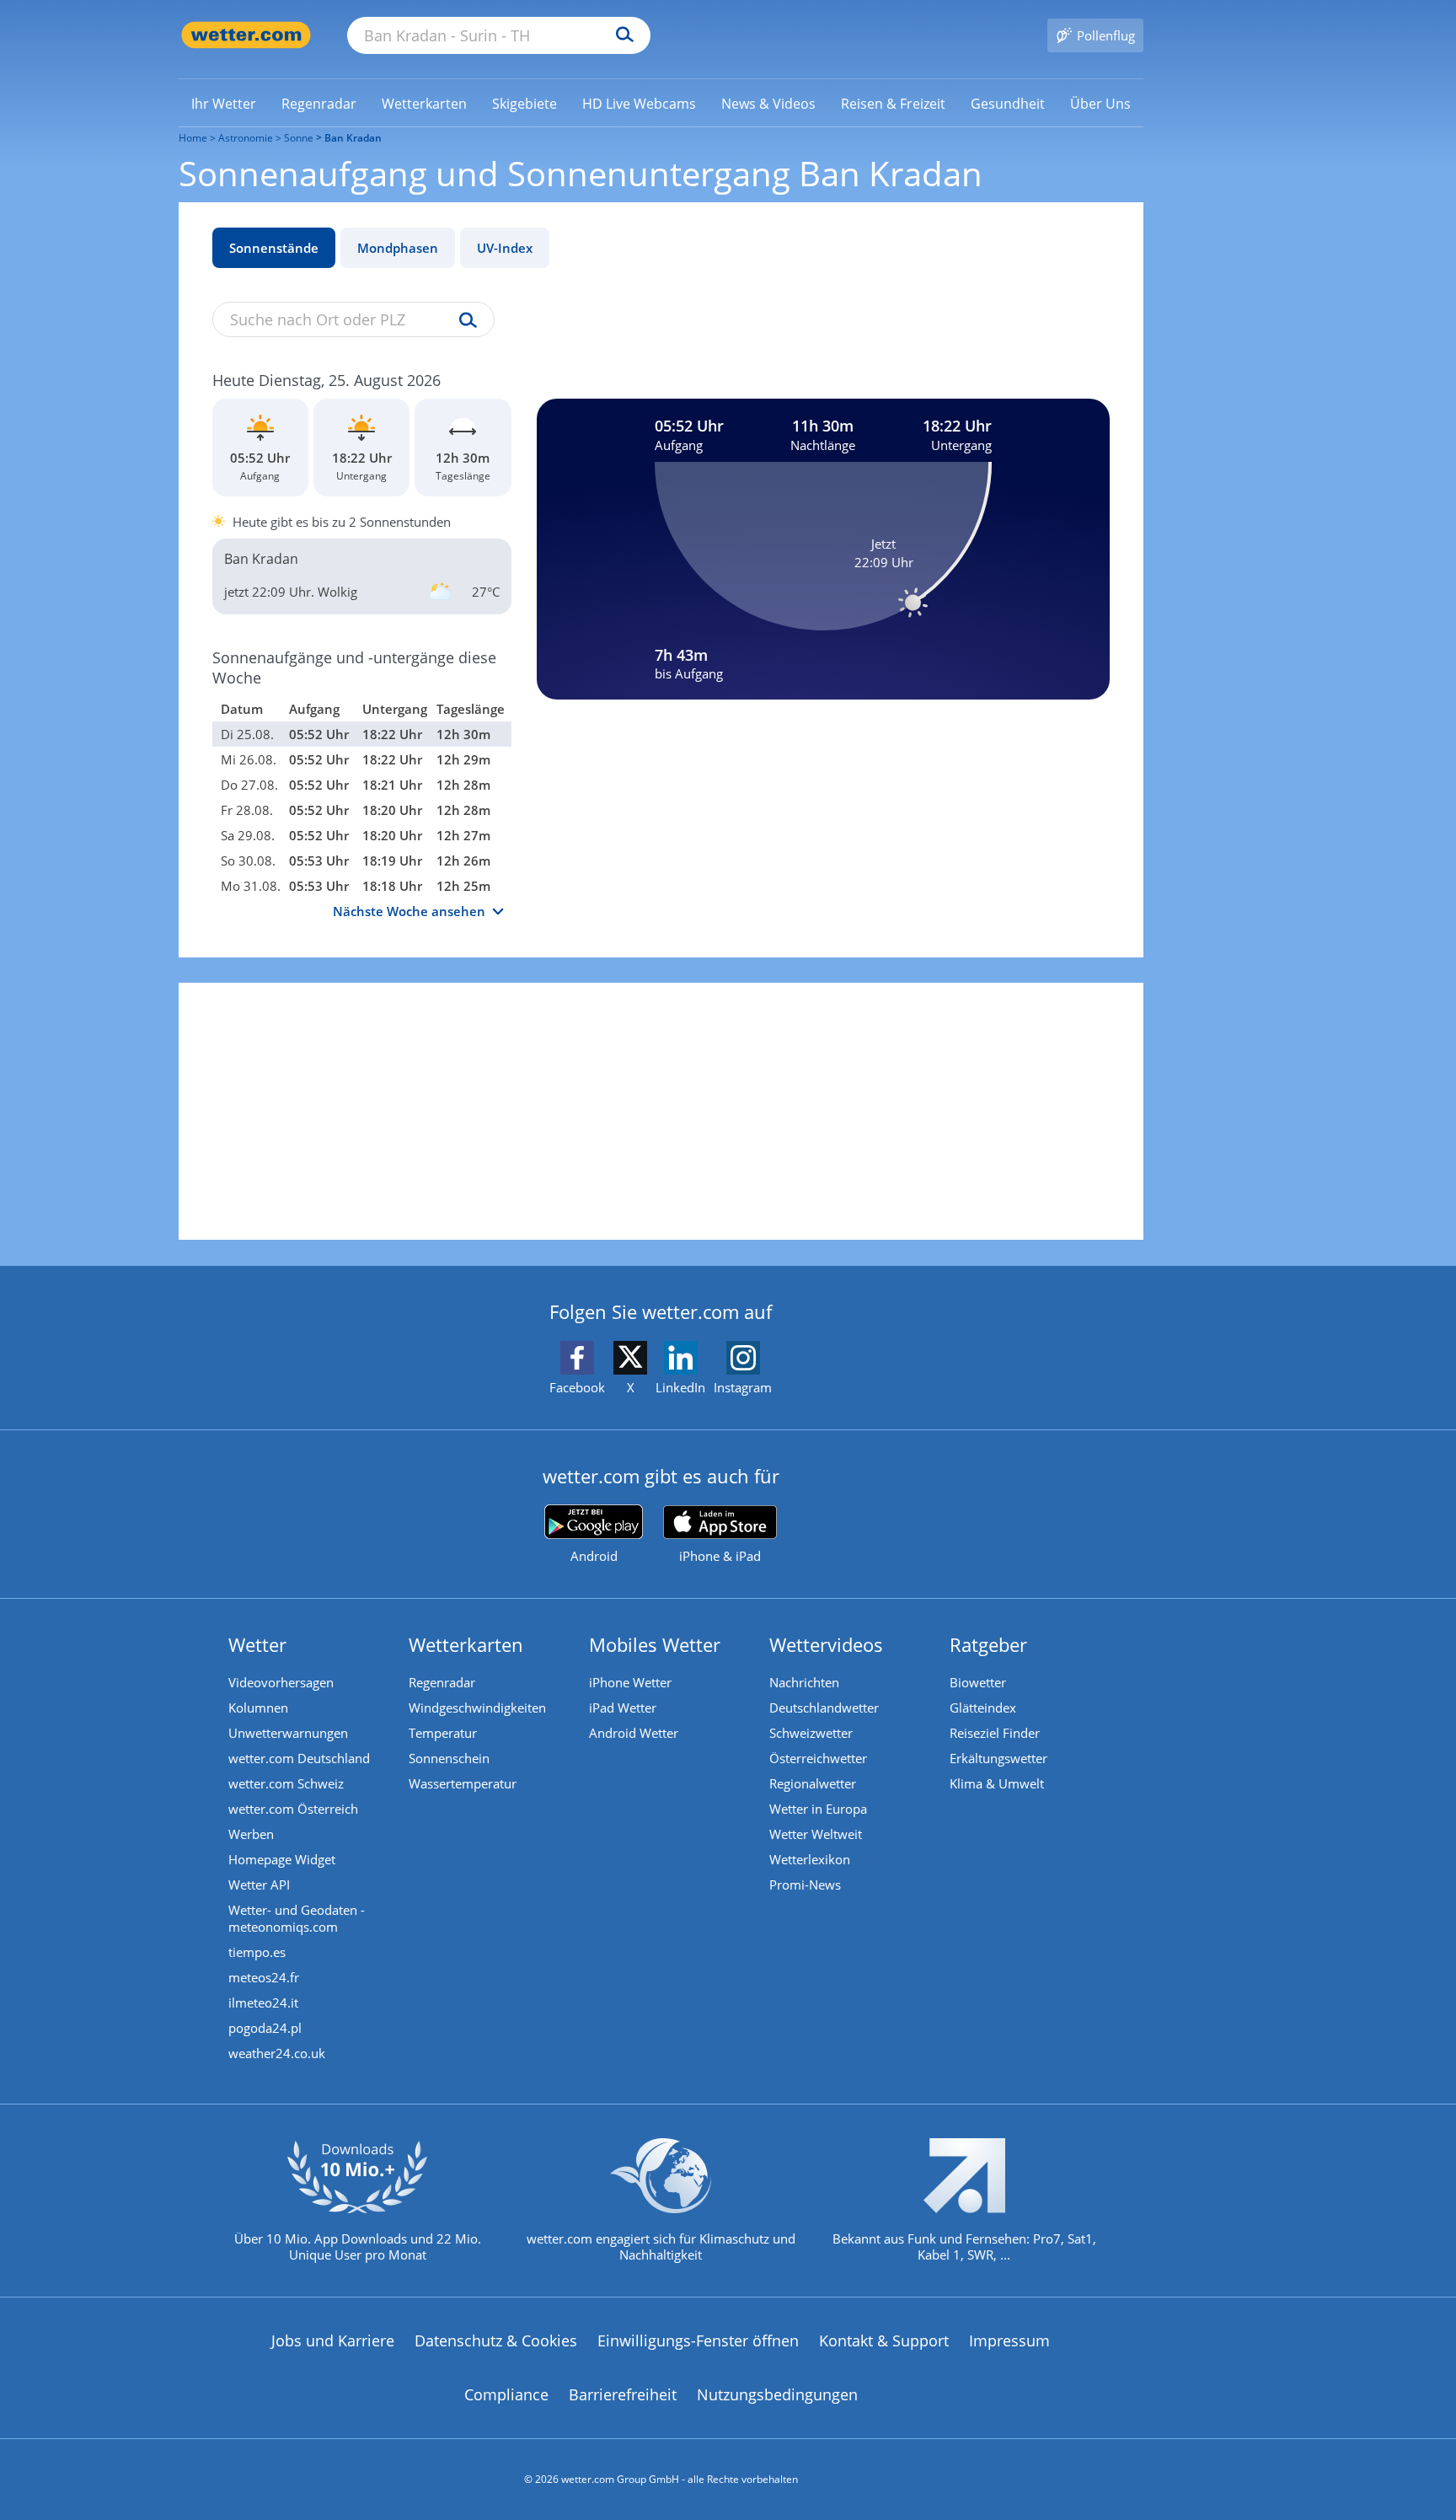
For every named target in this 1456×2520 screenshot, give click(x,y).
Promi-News (805, 1885)
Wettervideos (826, 1644)
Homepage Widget (282, 1859)
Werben (251, 1834)
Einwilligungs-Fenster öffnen (698, 2340)
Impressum (1009, 2340)
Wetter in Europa (818, 1809)
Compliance (506, 2394)
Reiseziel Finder (995, 1733)
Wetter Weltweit (816, 1834)
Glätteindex (983, 1708)
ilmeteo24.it (263, 2003)
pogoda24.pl (265, 2028)
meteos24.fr (264, 1977)
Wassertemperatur (463, 1783)
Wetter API (259, 1885)
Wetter (257, 1644)
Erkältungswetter (998, 1758)
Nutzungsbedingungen (777, 2394)
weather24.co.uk (277, 2053)
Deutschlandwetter (824, 1708)
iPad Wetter (623, 1708)
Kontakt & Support (884, 2340)
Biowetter (978, 1682)
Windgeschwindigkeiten (477, 1708)
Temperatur (443, 1733)
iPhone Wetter (630, 1682)
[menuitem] (224, 103)
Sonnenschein (449, 1758)
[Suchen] (621, 35)
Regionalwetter (813, 1783)
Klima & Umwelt (997, 1783)
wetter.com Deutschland (299, 1758)
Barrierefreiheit (623, 2394)
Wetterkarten (466, 1644)
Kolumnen (258, 1708)
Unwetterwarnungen (288, 1733)
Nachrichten (804, 1682)
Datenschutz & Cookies (496, 2340)
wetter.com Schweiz (286, 1783)
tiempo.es (257, 1952)
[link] (224, 104)
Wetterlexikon (810, 1859)
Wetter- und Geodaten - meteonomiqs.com (297, 1918)
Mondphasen (398, 248)
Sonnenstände (274, 248)
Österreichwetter (818, 1758)
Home (193, 138)
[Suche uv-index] (464, 321)
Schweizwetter (811, 1733)
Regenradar (442, 1682)
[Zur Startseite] (246, 35)
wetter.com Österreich (293, 1809)
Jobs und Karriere (333, 2340)
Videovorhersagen (281, 1682)
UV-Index (505, 248)
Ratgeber (988, 1644)
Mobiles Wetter (655, 1644)
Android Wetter (634, 1733)
